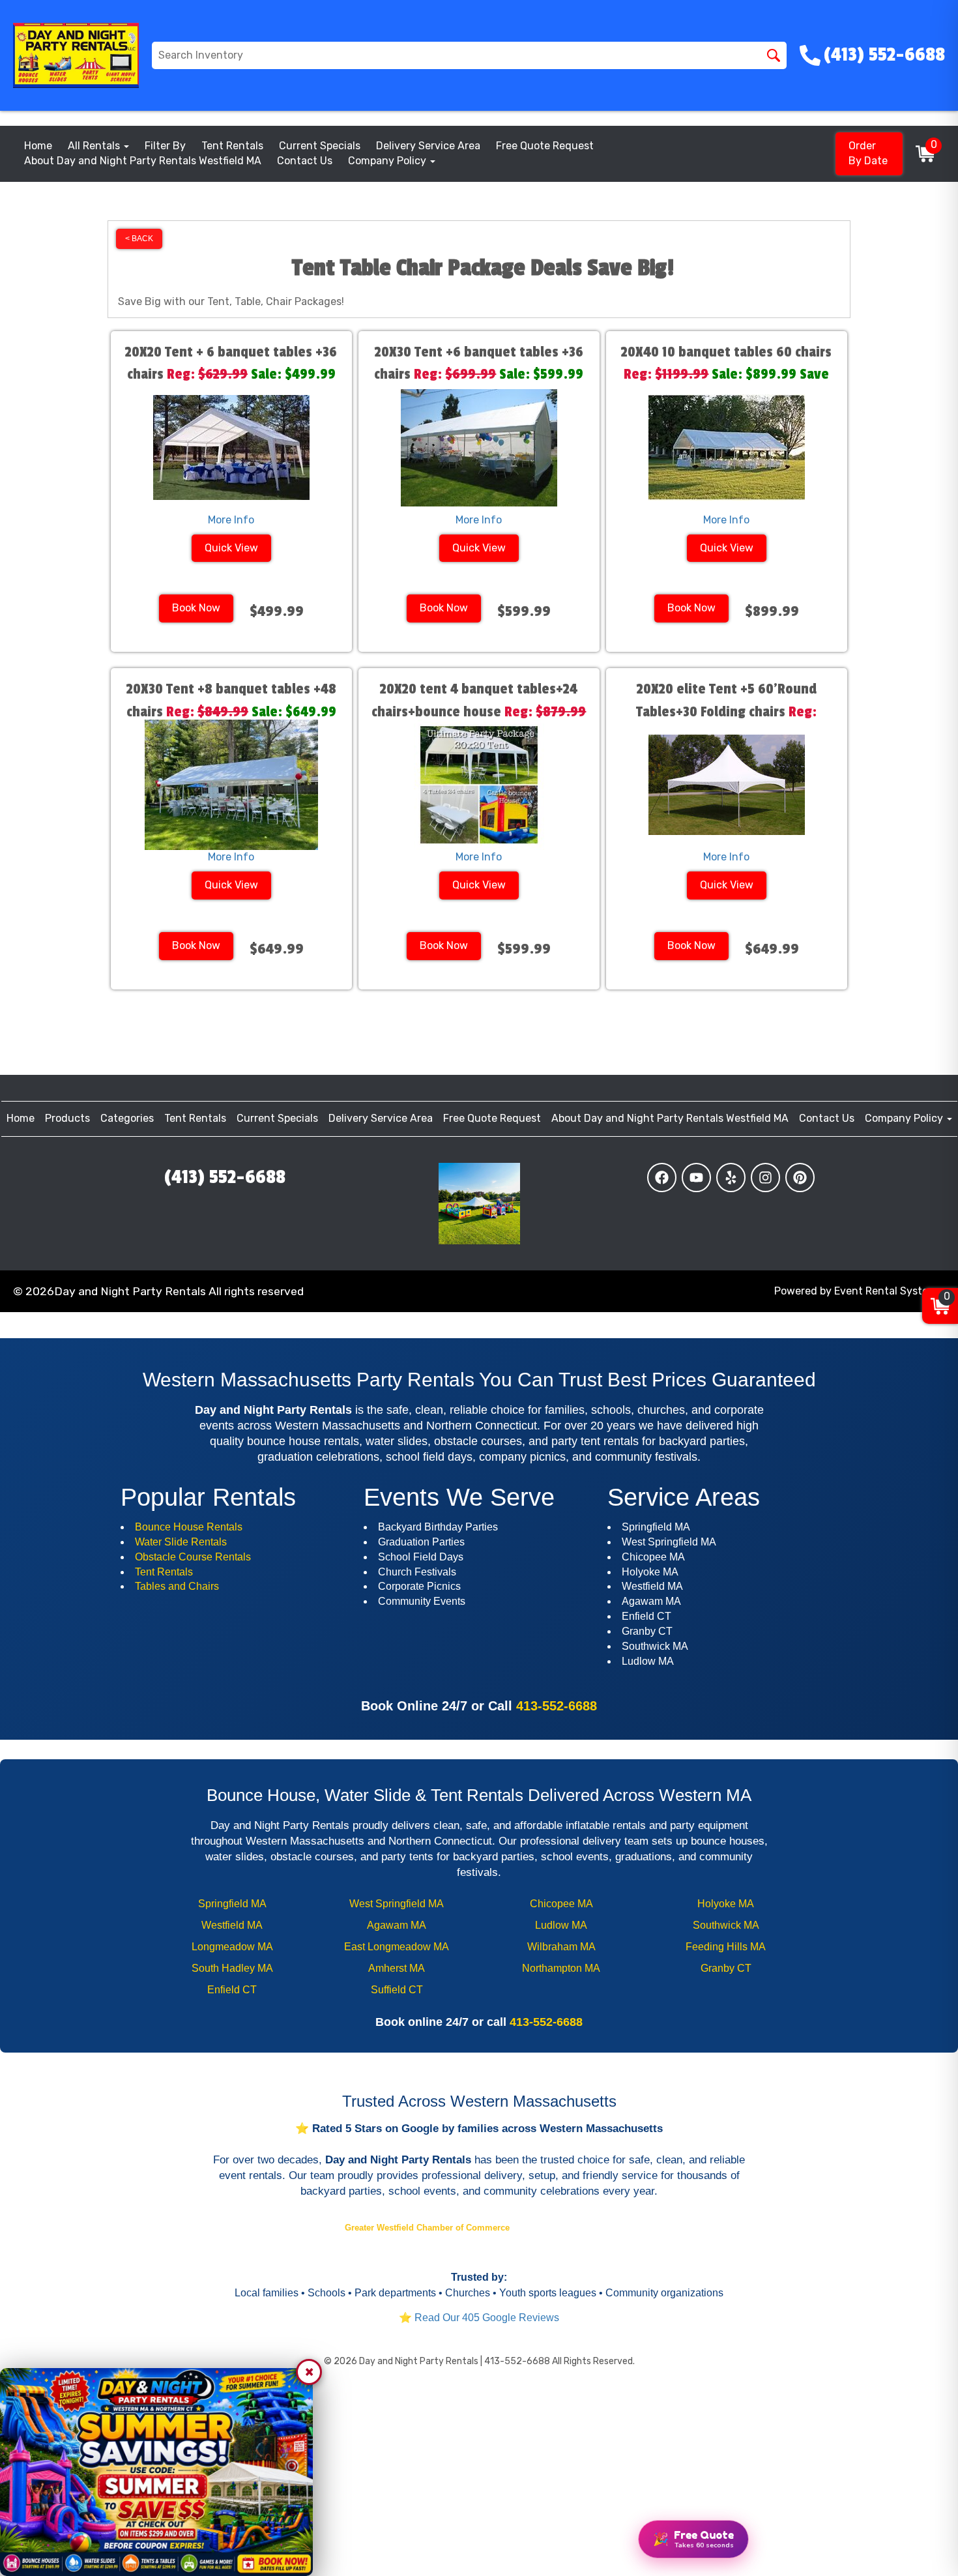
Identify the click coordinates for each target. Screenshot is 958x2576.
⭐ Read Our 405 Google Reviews (479, 2318)
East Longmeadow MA (397, 1947)
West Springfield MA (397, 1904)
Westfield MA (232, 1925)
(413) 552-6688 (225, 1177)
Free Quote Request (545, 146)
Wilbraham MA (561, 1947)
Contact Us (305, 161)
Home (38, 146)
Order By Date (868, 153)
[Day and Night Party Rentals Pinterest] (800, 1178)
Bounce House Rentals (189, 1527)
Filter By (165, 146)
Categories (127, 1118)
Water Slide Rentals (181, 1542)
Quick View (231, 548)
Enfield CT (232, 1990)
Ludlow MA (561, 1925)
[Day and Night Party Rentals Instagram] (765, 1178)
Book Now (196, 608)
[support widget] (261, 2537)
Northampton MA (561, 1968)
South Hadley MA (232, 1968)
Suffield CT (397, 1990)
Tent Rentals (232, 146)
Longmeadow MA (232, 1947)
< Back (139, 239)
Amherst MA (397, 1968)
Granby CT (726, 1968)
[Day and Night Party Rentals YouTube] (696, 1178)
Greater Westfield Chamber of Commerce (428, 2228)
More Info (231, 520)
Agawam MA (397, 1925)
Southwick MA (726, 1925)
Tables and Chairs (177, 1586)
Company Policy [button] (388, 161)
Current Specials (320, 146)
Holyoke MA (726, 1904)
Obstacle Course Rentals (193, 1557)
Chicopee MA (561, 1904)
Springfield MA (232, 1904)
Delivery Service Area (428, 146)
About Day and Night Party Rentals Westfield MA (143, 161)
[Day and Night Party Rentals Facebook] (662, 1178)
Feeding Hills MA (726, 1947)
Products (67, 1118)
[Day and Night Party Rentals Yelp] (731, 1178)
